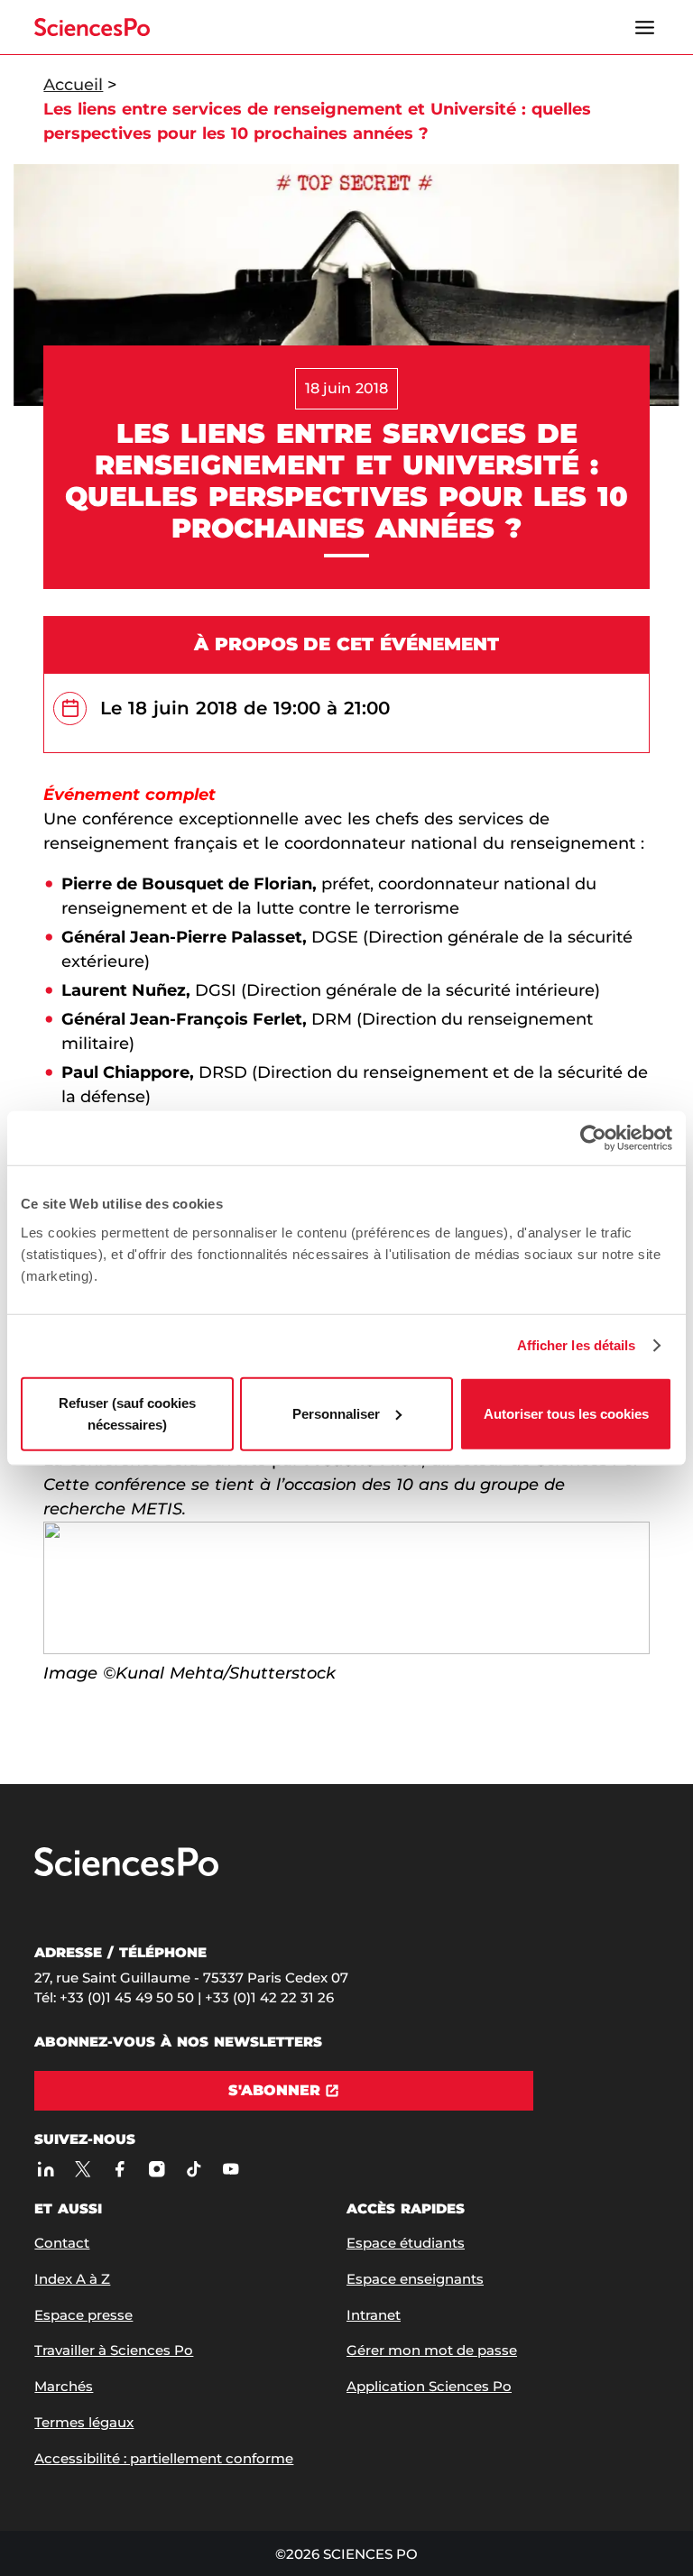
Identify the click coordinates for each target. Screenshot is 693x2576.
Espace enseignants (415, 2279)
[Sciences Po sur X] (83, 2169)
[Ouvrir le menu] (645, 27)
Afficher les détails (577, 1345)
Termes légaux (84, 2422)
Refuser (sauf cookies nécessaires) (127, 1413)
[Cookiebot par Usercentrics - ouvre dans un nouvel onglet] (593, 1138)
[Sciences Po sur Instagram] (157, 2169)
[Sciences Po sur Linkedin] (46, 2169)
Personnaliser (336, 1413)
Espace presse (83, 2315)
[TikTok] (194, 2169)
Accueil (73, 85)
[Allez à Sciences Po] (126, 1872)
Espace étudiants (406, 2243)
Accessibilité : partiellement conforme (164, 2458)
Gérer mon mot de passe (432, 2350)
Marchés (64, 2386)
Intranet (374, 2315)
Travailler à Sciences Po (114, 2350)
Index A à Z (72, 2279)
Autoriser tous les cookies (566, 1413)
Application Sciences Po (429, 2386)
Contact (62, 2243)
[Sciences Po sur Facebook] (120, 2169)
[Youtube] (231, 2169)
